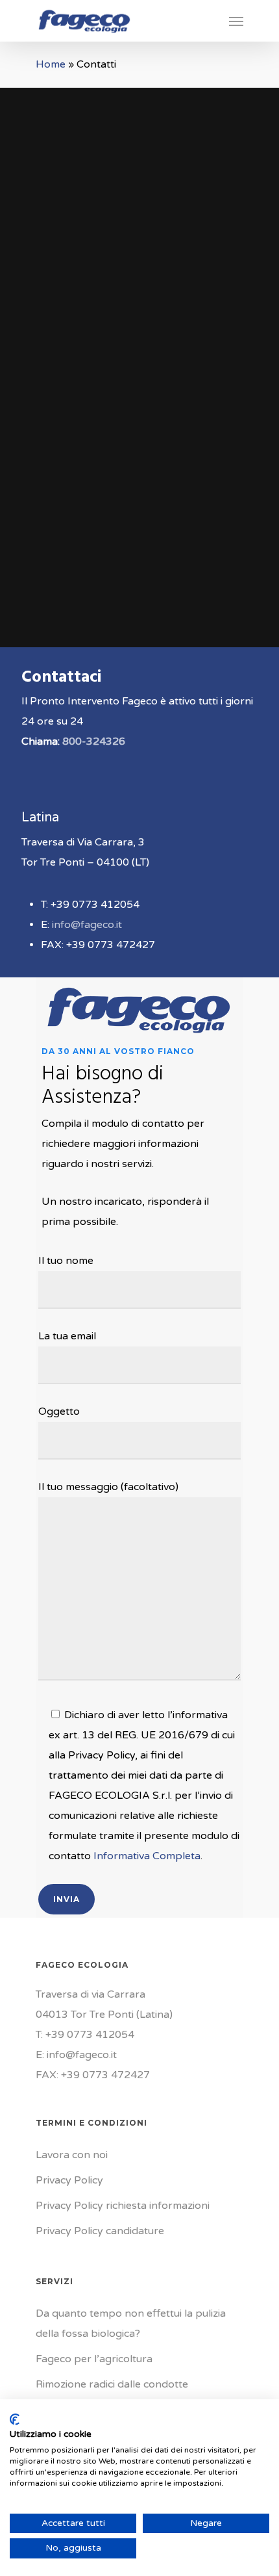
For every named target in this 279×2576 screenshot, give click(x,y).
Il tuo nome (66, 1261)
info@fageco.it (87, 925)
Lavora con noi (72, 2155)
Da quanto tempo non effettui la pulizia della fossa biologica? (131, 2324)
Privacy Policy (69, 2180)
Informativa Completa (147, 1856)
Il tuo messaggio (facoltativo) (108, 1487)
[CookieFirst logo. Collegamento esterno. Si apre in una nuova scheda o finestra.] (15, 2419)
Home (51, 64)
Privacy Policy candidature (100, 2231)
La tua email (67, 1336)
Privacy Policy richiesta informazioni (123, 2206)
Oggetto (59, 1411)
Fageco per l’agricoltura (94, 2359)
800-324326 (94, 741)
